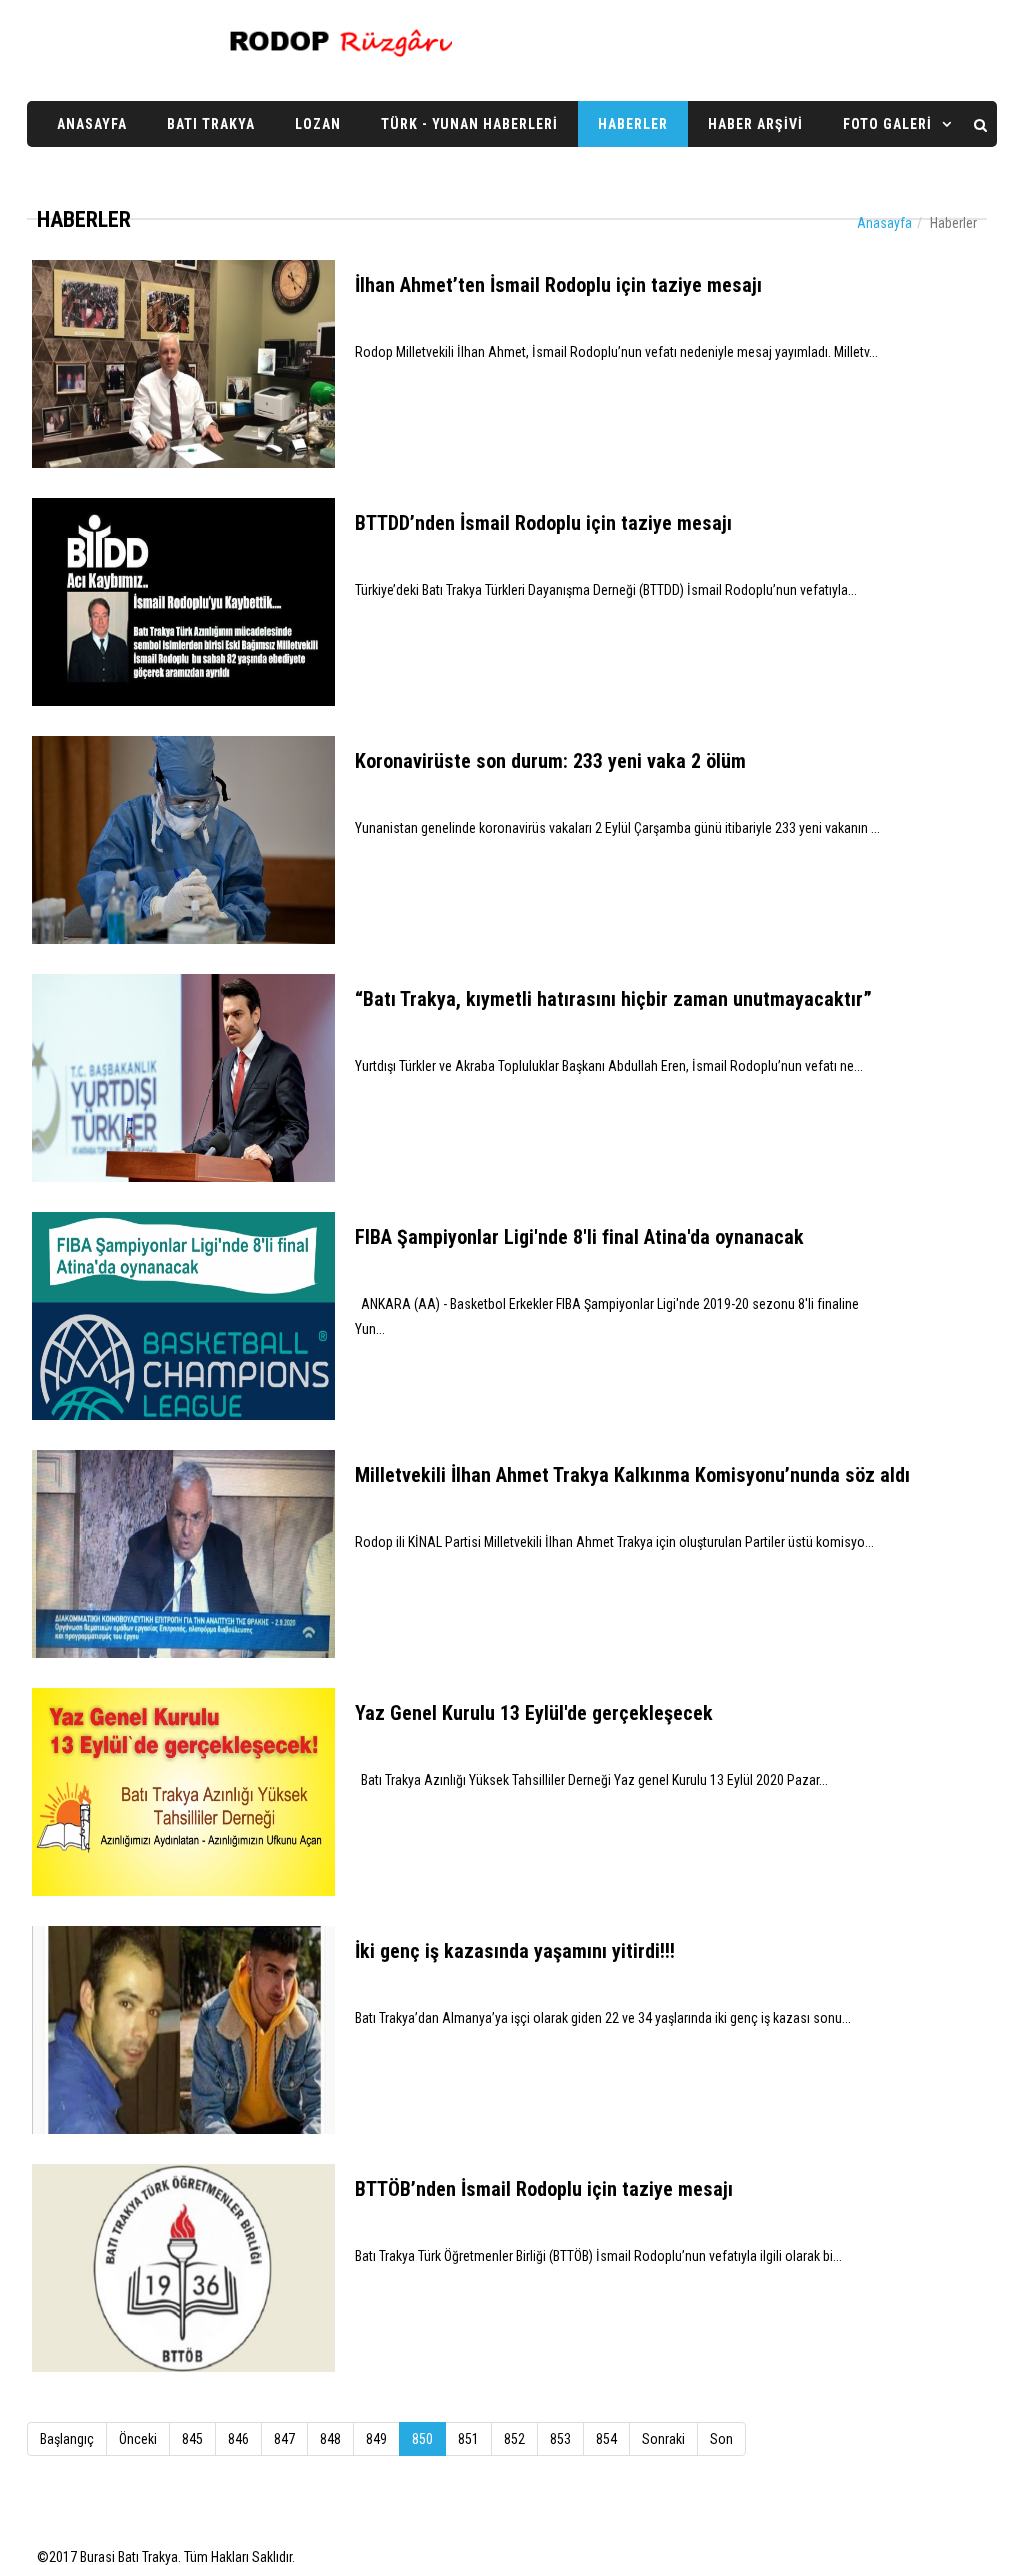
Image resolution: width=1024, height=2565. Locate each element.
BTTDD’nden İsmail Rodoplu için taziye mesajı (543, 523)
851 (468, 2439)
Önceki (138, 2439)
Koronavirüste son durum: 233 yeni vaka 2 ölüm (550, 761)
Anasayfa (92, 124)
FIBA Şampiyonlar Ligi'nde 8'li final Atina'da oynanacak (579, 1237)
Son (721, 2439)
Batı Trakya (211, 124)
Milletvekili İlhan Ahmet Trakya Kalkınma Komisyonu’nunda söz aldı (632, 1475)
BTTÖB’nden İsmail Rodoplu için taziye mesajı (544, 2189)
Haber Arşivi (755, 124)
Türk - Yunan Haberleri (469, 124)
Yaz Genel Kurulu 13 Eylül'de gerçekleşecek (534, 1713)
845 (192, 2439)
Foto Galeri (887, 124)
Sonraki (663, 2439)
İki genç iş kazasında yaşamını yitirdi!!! (515, 1951)
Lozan (318, 124)
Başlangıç (67, 2439)
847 (284, 2439)
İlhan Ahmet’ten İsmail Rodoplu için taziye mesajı (558, 285)
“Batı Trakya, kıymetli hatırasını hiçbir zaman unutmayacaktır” (613, 999)
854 (606, 2439)
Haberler (633, 124)
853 (560, 2439)
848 (330, 2439)
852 (514, 2439)
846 (238, 2439)
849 (376, 2439)
